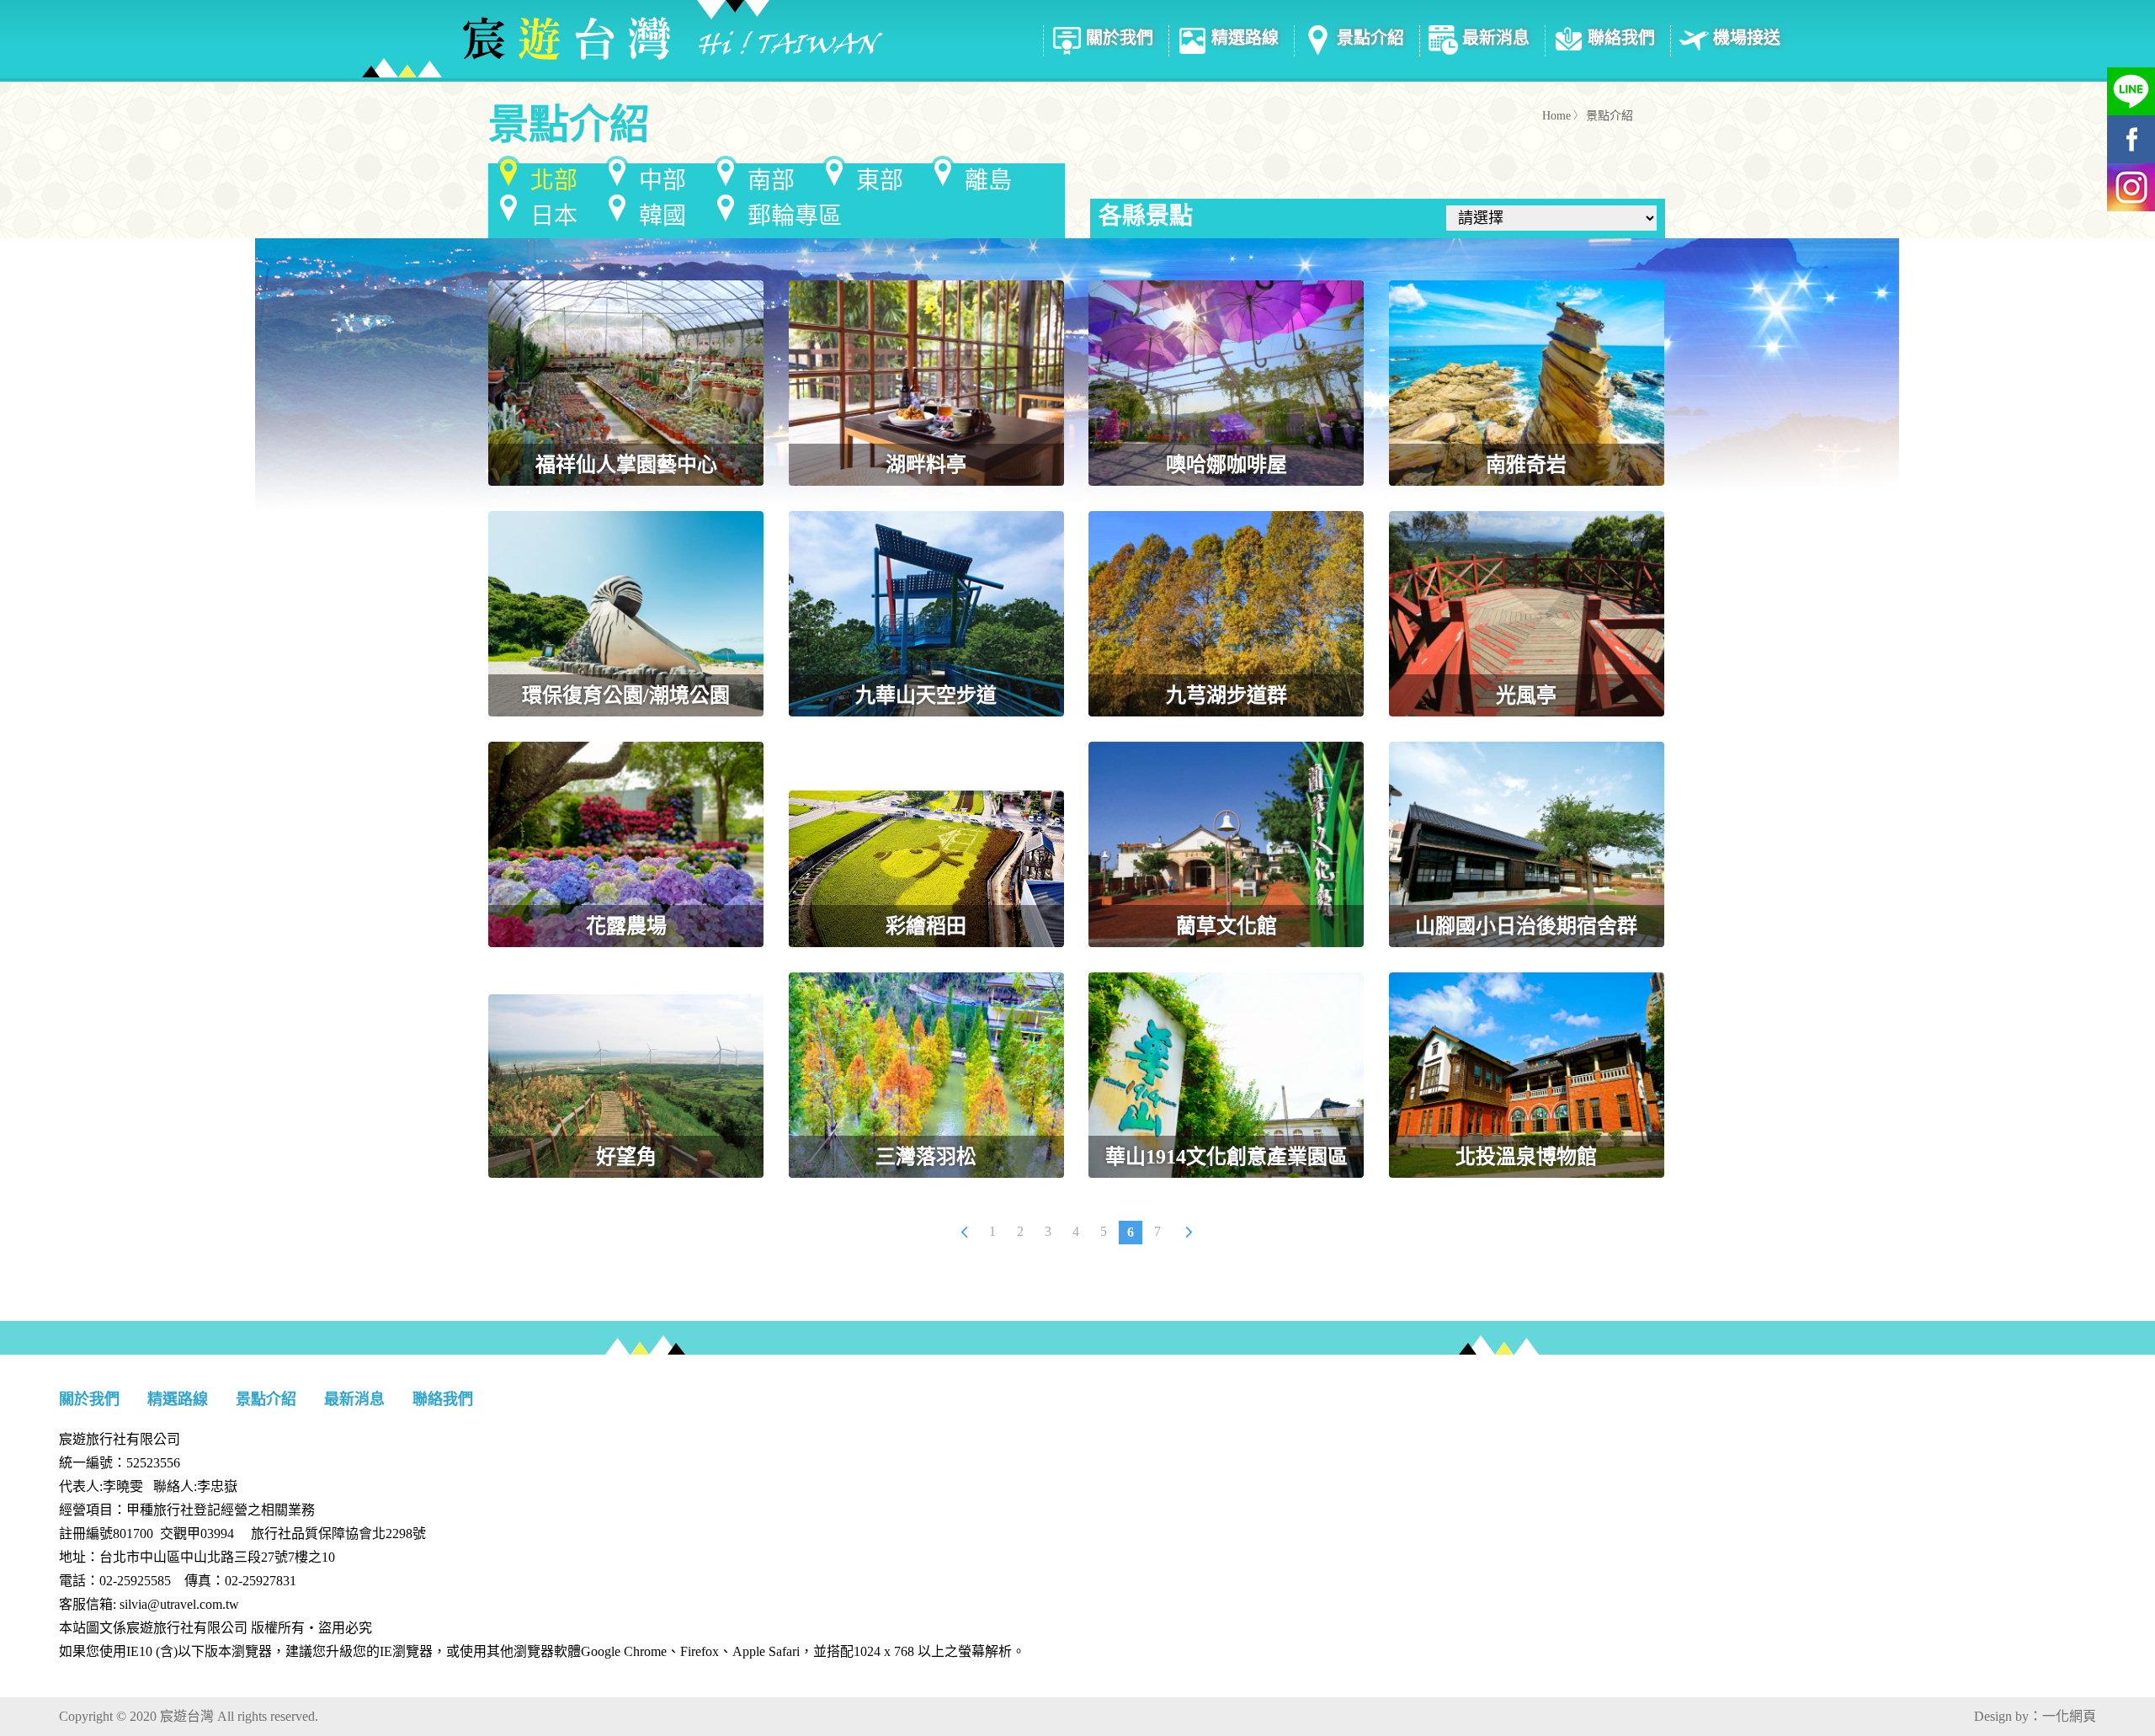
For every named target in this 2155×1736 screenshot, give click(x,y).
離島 (988, 181)
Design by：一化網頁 (2035, 1716)
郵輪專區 (795, 216)
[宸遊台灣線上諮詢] (2118, 91)
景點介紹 (1370, 38)
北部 (554, 181)
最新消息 (1496, 38)
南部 (771, 181)
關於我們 (1120, 38)
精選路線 (1245, 38)
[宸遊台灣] (623, 39)
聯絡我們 (1621, 38)
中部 (662, 181)
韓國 (662, 216)
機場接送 (1747, 38)
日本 (554, 216)
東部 (880, 181)
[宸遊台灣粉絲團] (2118, 139)
